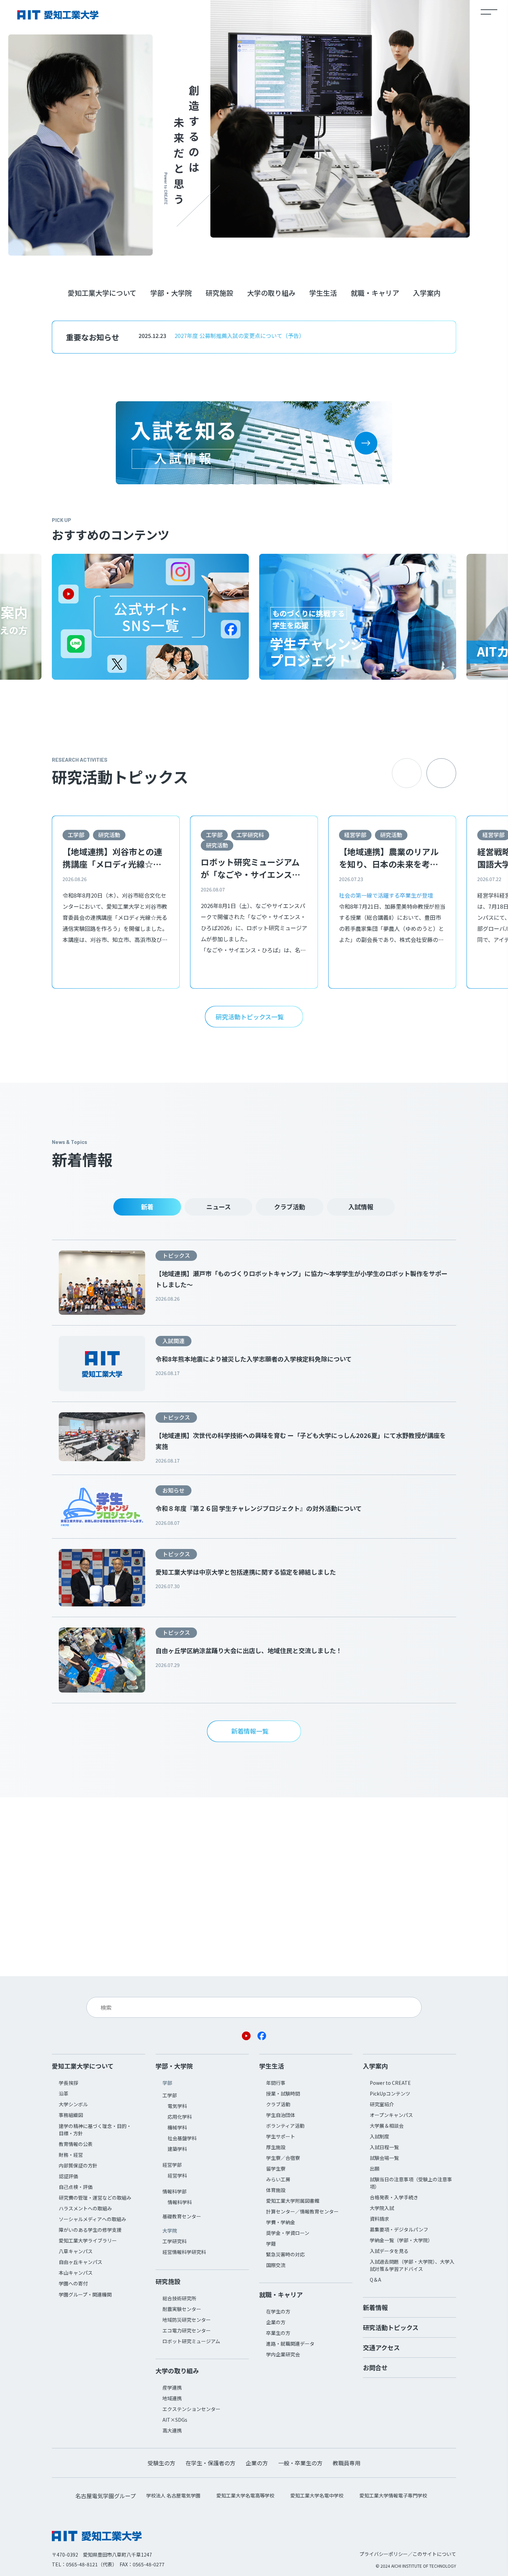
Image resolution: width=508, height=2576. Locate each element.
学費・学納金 (281, 2222)
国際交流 (276, 2265)
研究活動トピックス (391, 2327)
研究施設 (219, 293)
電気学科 (177, 2106)
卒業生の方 (278, 2333)
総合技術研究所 (179, 2298)
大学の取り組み (271, 293)
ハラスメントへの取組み (85, 2208)
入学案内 (427, 293)
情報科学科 (180, 2202)
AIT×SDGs (175, 2420)
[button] (441, 773)
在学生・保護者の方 (210, 2463)
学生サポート (281, 2136)
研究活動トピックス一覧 (250, 1017)
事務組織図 (71, 2115)
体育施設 (276, 2190)
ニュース (219, 1207)
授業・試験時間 (283, 2093)
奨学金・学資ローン (288, 2233)
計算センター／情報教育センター (302, 2211)
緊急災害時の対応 (285, 2254)
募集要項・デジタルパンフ (399, 2229)
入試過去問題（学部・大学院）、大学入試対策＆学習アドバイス (412, 2265)
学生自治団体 (281, 2115)
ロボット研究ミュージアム (191, 2341)
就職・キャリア (375, 293)
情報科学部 (175, 2191)
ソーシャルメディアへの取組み (92, 2219)
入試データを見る (389, 2251)
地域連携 (172, 2398)
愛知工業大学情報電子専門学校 (393, 2495)
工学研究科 (250, 835)
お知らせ (173, 1490)
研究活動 (109, 835)
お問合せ (375, 2367)
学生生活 (323, 293)
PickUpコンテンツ (390, 2093)
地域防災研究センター (187, 2320)
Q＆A (375, 2280)
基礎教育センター (182, 2216)
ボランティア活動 (285, 2126)
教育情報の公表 (76, 2144)
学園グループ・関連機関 (85, 2294)
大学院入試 (382, 2208)
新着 (147, 1207)
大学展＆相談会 (387, 2126)
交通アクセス (381, 2347)
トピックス (176, 1255)
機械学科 (177, 2127)
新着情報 (375, 2307)
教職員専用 (347, 2463)
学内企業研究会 (283, 2354)
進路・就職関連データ (290, 2344)
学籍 (271, 2244)
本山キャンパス (76, 2273)
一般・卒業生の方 (300, 2463)
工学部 (76, 835)
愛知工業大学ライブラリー (88, 2240)
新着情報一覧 (250, 1731)
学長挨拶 (68, 2083)
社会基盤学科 (182, 2138)
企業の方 (276, 2322)
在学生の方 (278, 2311)
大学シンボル (73, 2104)
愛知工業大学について (102, 293)
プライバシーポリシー (384, 2554)
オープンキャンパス (391, 2115)
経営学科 (177, 2175)
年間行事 (276, 2083)
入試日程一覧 (384, 2147)
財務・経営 (71, 2155)
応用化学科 (180, 2117)
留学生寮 (276, 2169)
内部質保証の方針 (78, 2165)
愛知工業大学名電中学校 (317, 2495)
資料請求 (379, 2219)
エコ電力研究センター (187, 2330)
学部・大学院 (171, 293)
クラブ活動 (290, 1207)
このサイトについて (434, 2554)
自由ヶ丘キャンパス (81, 2262)
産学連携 (172, 2387)
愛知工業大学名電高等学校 (245, 2495)
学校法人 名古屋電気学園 (173, 2495)
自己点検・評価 (76, 2187)
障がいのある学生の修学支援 (90, 2230)
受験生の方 (161, 2463)
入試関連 (173, 1341)
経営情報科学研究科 (184, 2252)
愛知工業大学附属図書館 (293, 2201)
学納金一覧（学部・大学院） (401, 2240)
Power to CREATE (390, 2083)
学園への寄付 (73, 2283)
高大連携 (172, 2430)
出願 (375, 2169)
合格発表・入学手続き (394, 2197)
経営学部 (355, 835)
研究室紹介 (382, 2104)
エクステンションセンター (191, 2409)
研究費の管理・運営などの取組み (95, 2198)
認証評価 (68, 2176)
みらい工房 (278, 2179)
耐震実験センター (182, 2309)
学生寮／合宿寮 (283, 2158)
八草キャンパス (76, 2251)
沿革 (64, 2093)
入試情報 (361, 1207)
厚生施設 (276, 2147)
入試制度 (379, 2136)
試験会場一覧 (384, 2158)
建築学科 (177, 2149)
